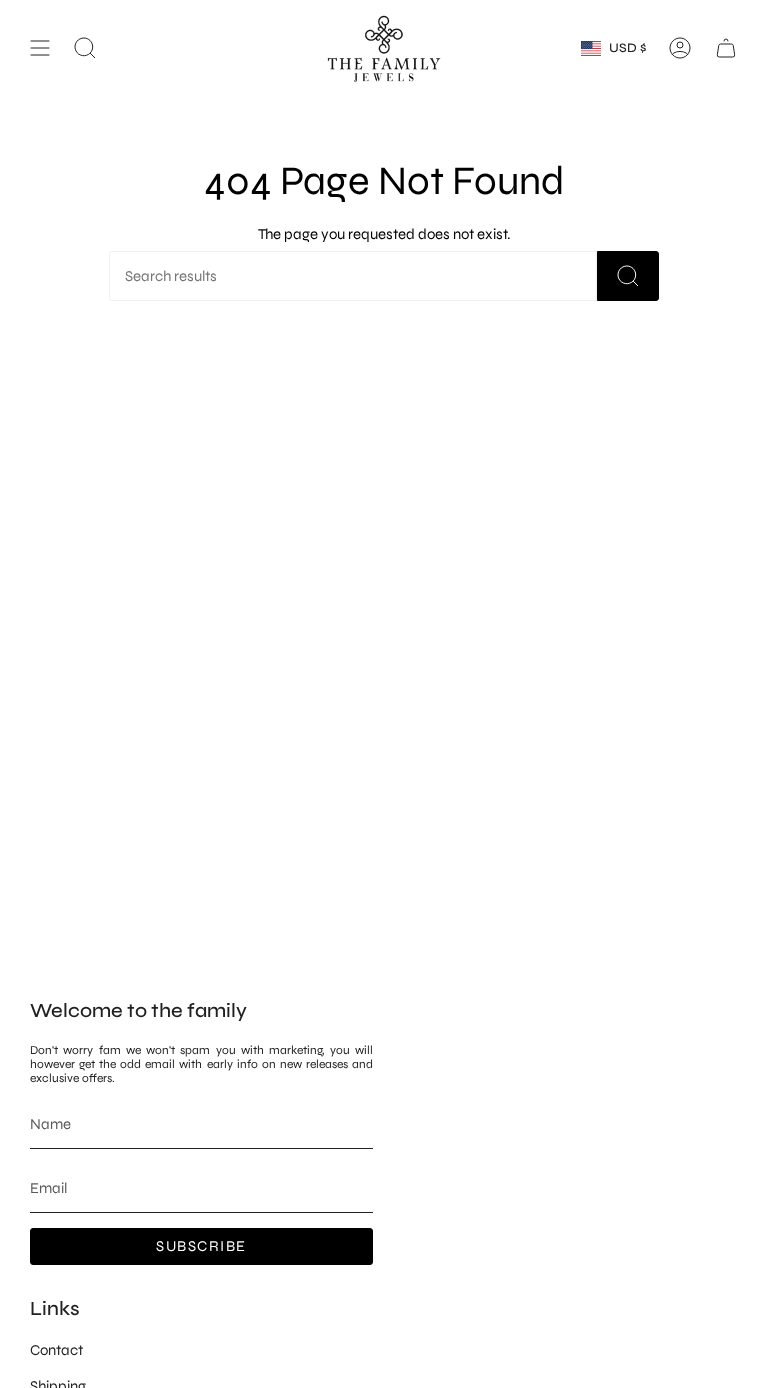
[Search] (628, 276)
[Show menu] (40, 48)
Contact (56, 1350)
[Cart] (726, 48)
